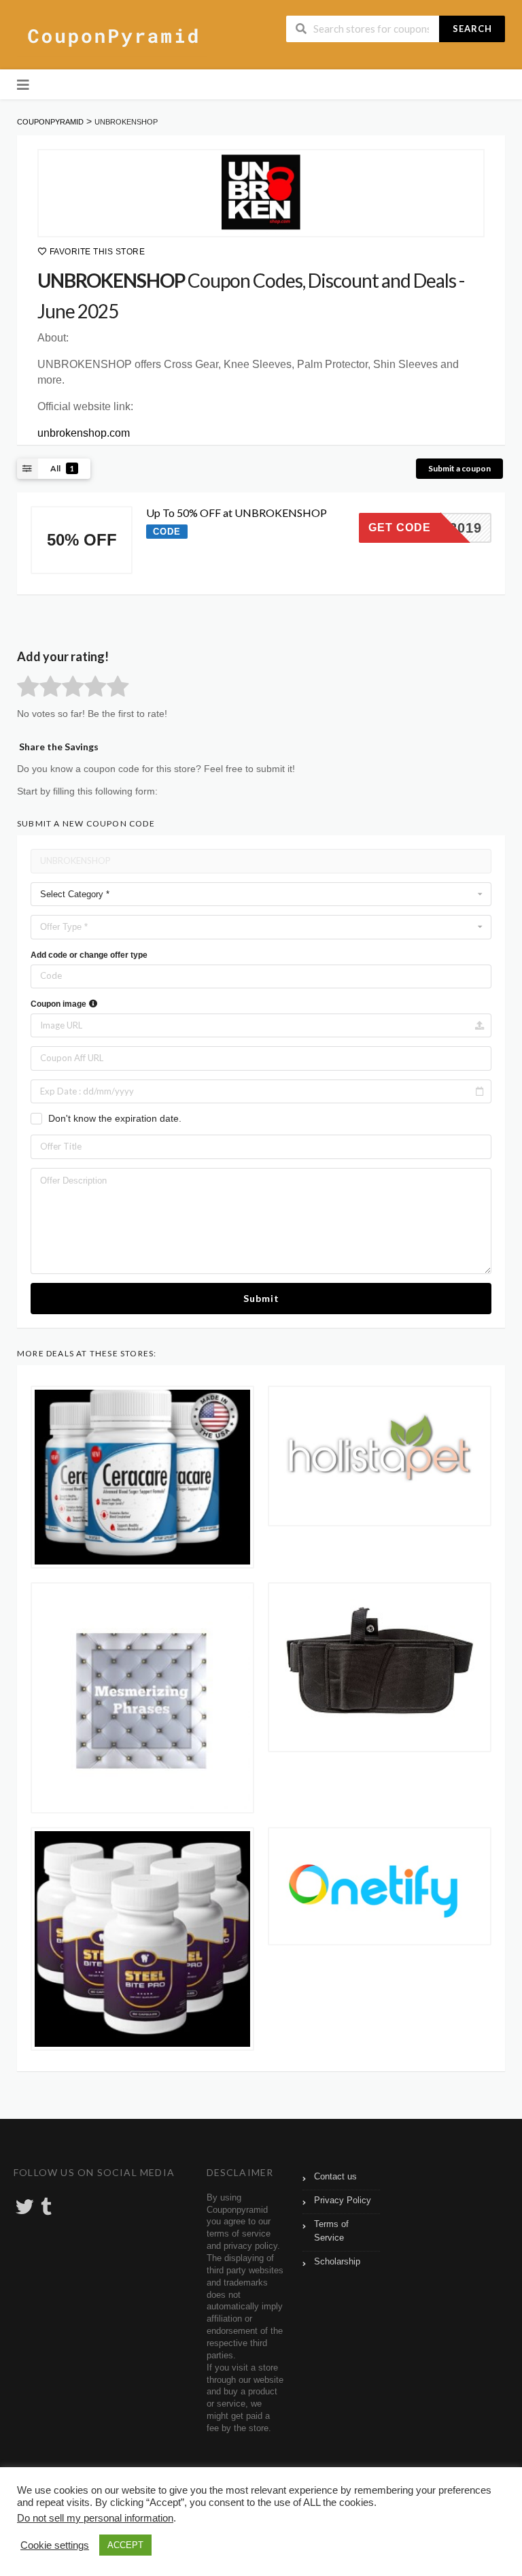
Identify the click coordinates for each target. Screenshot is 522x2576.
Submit (261, 1298)
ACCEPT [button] (125, 2545)
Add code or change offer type (89, 955)
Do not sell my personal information (95, 2518)
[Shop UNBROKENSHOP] (261, 193)
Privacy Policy (343, 2201)
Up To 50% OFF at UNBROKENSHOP (237, 513)
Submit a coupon (459, 468)
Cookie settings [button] (55, 2545)
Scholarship (337, 2262)
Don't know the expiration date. (115, 1118)
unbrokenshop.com (84, 433)
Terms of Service (331, 2231)
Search (472, 29)
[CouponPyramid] (112, 36)
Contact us (335, 2177)
